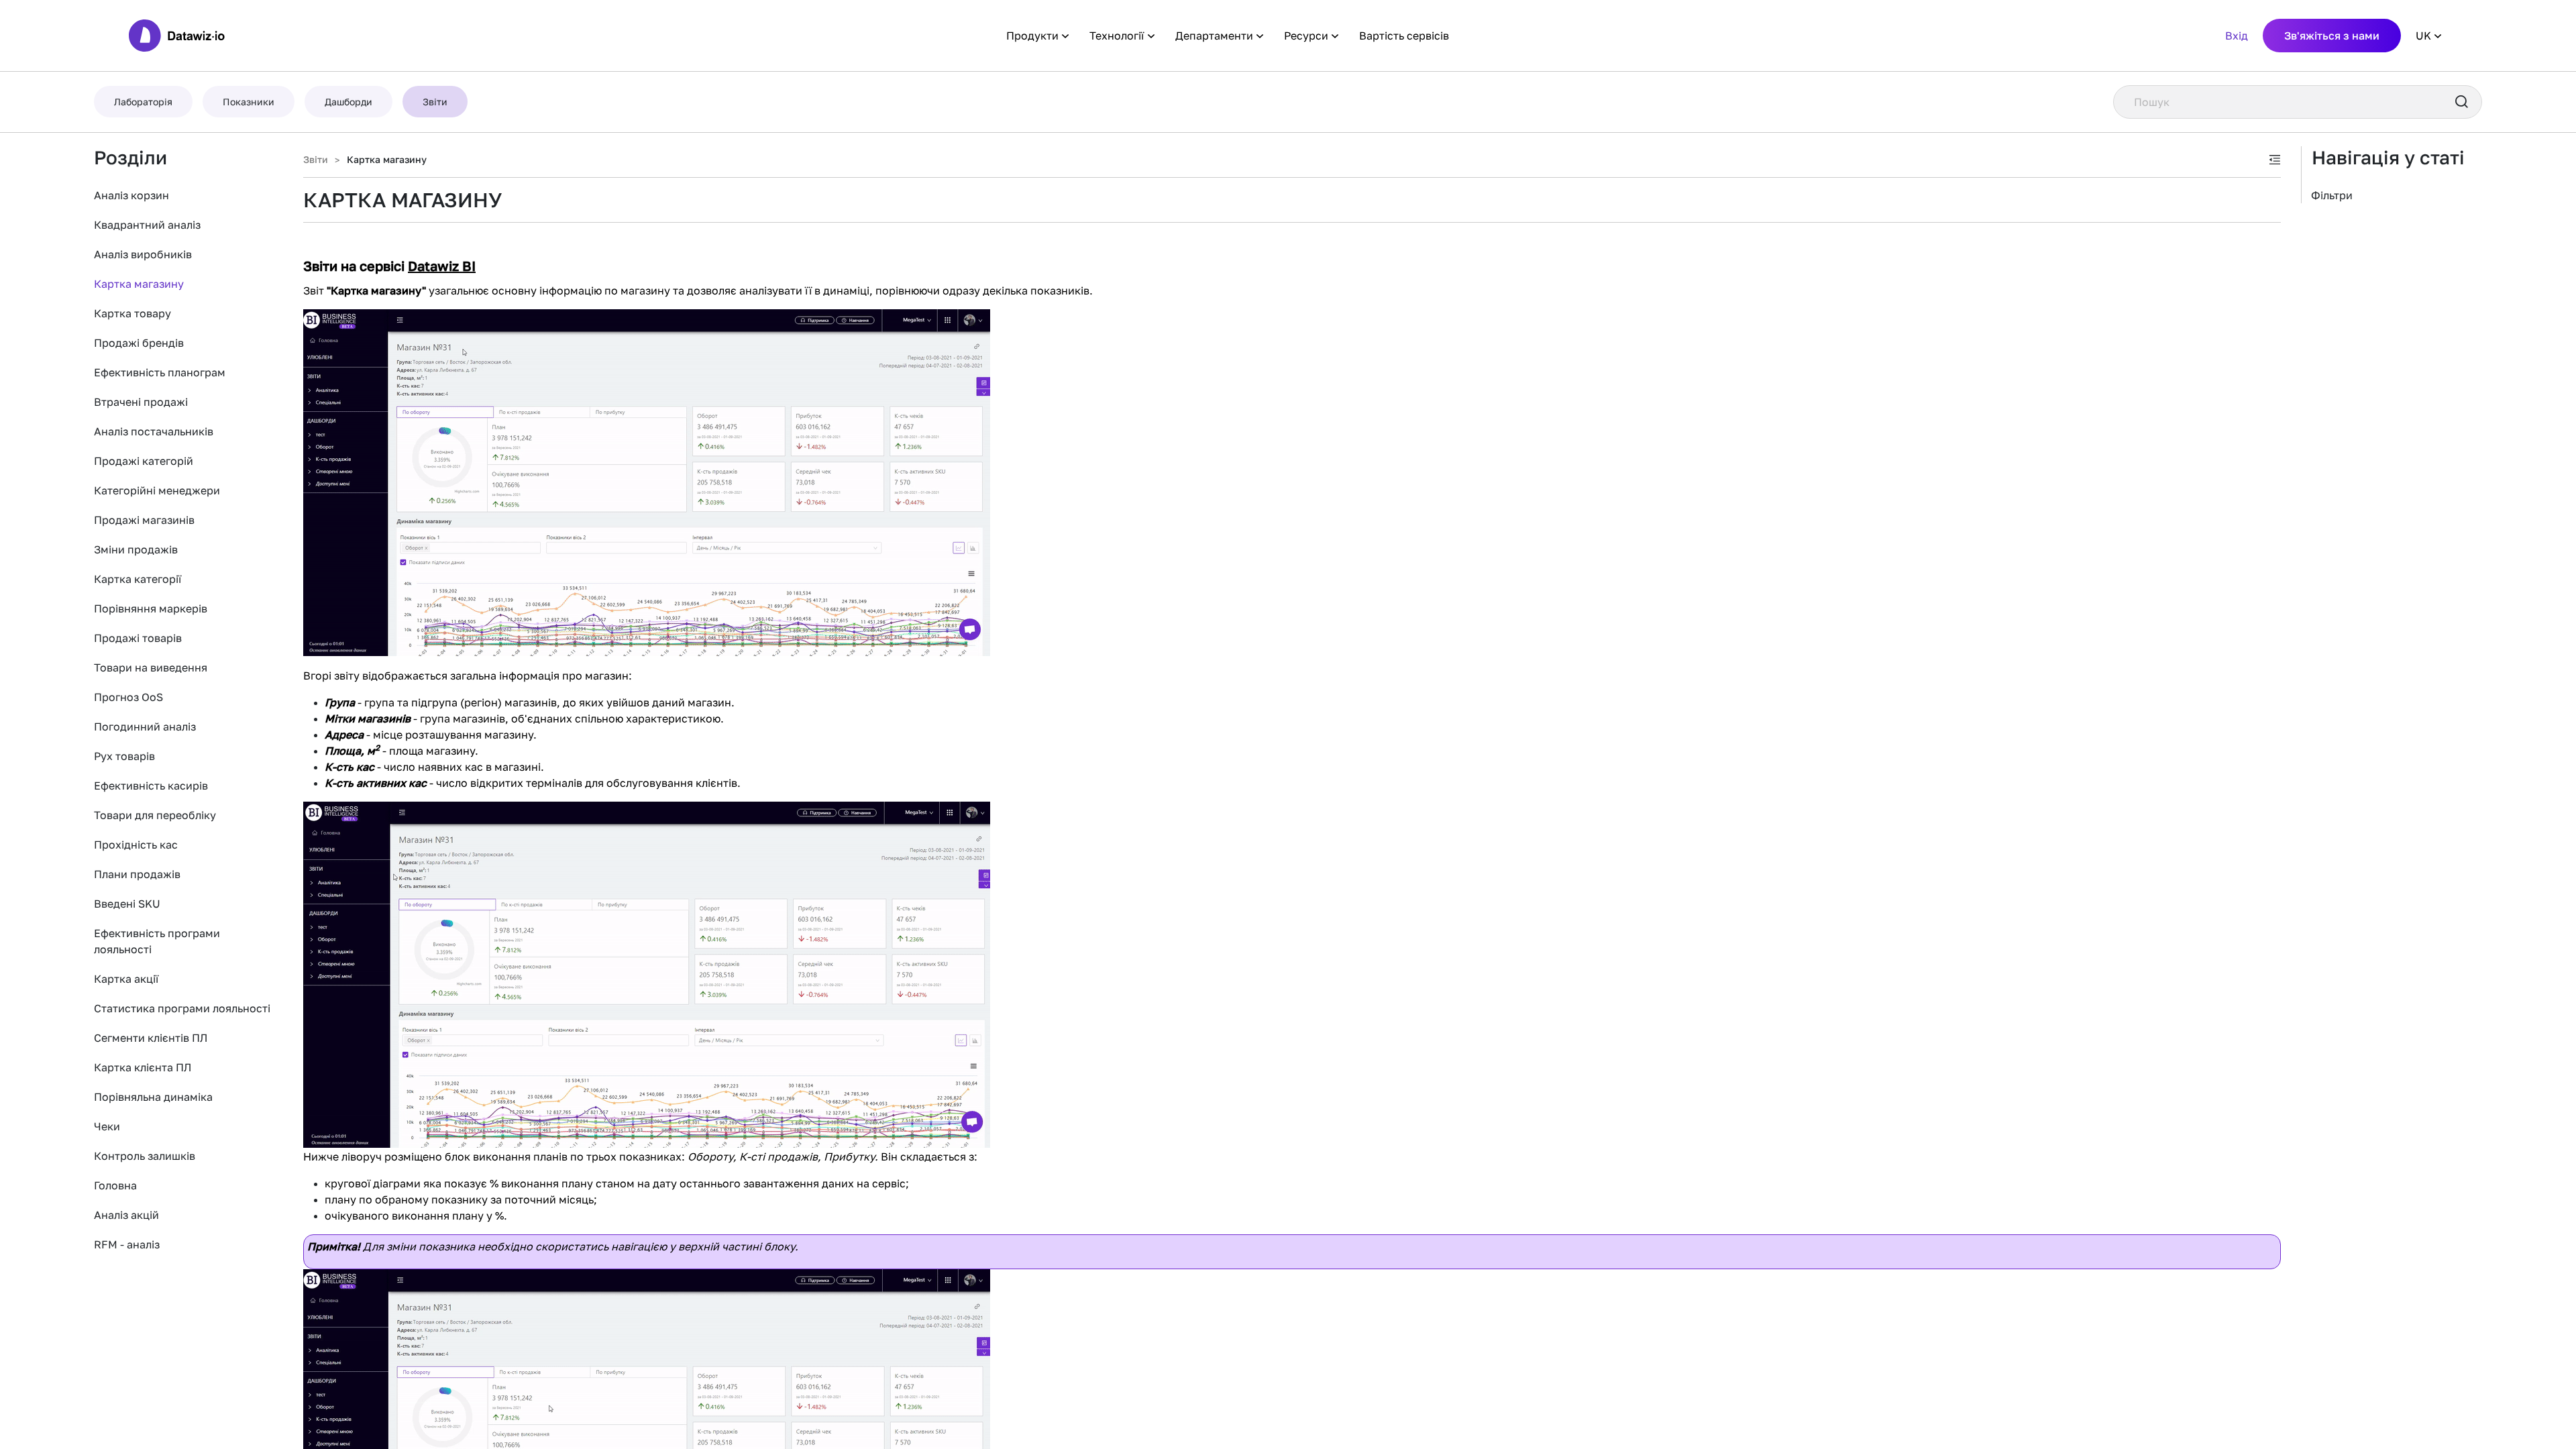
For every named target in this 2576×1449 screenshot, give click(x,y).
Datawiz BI (442, 266)
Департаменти (1214, 36)
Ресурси (1306, 36)
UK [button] (2423, 36)
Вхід (2237, 36)
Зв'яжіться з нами (2332, 36)
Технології (1117, 36)
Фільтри (2332, 195)
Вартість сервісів (1404, 36)
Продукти (1032, 36)
